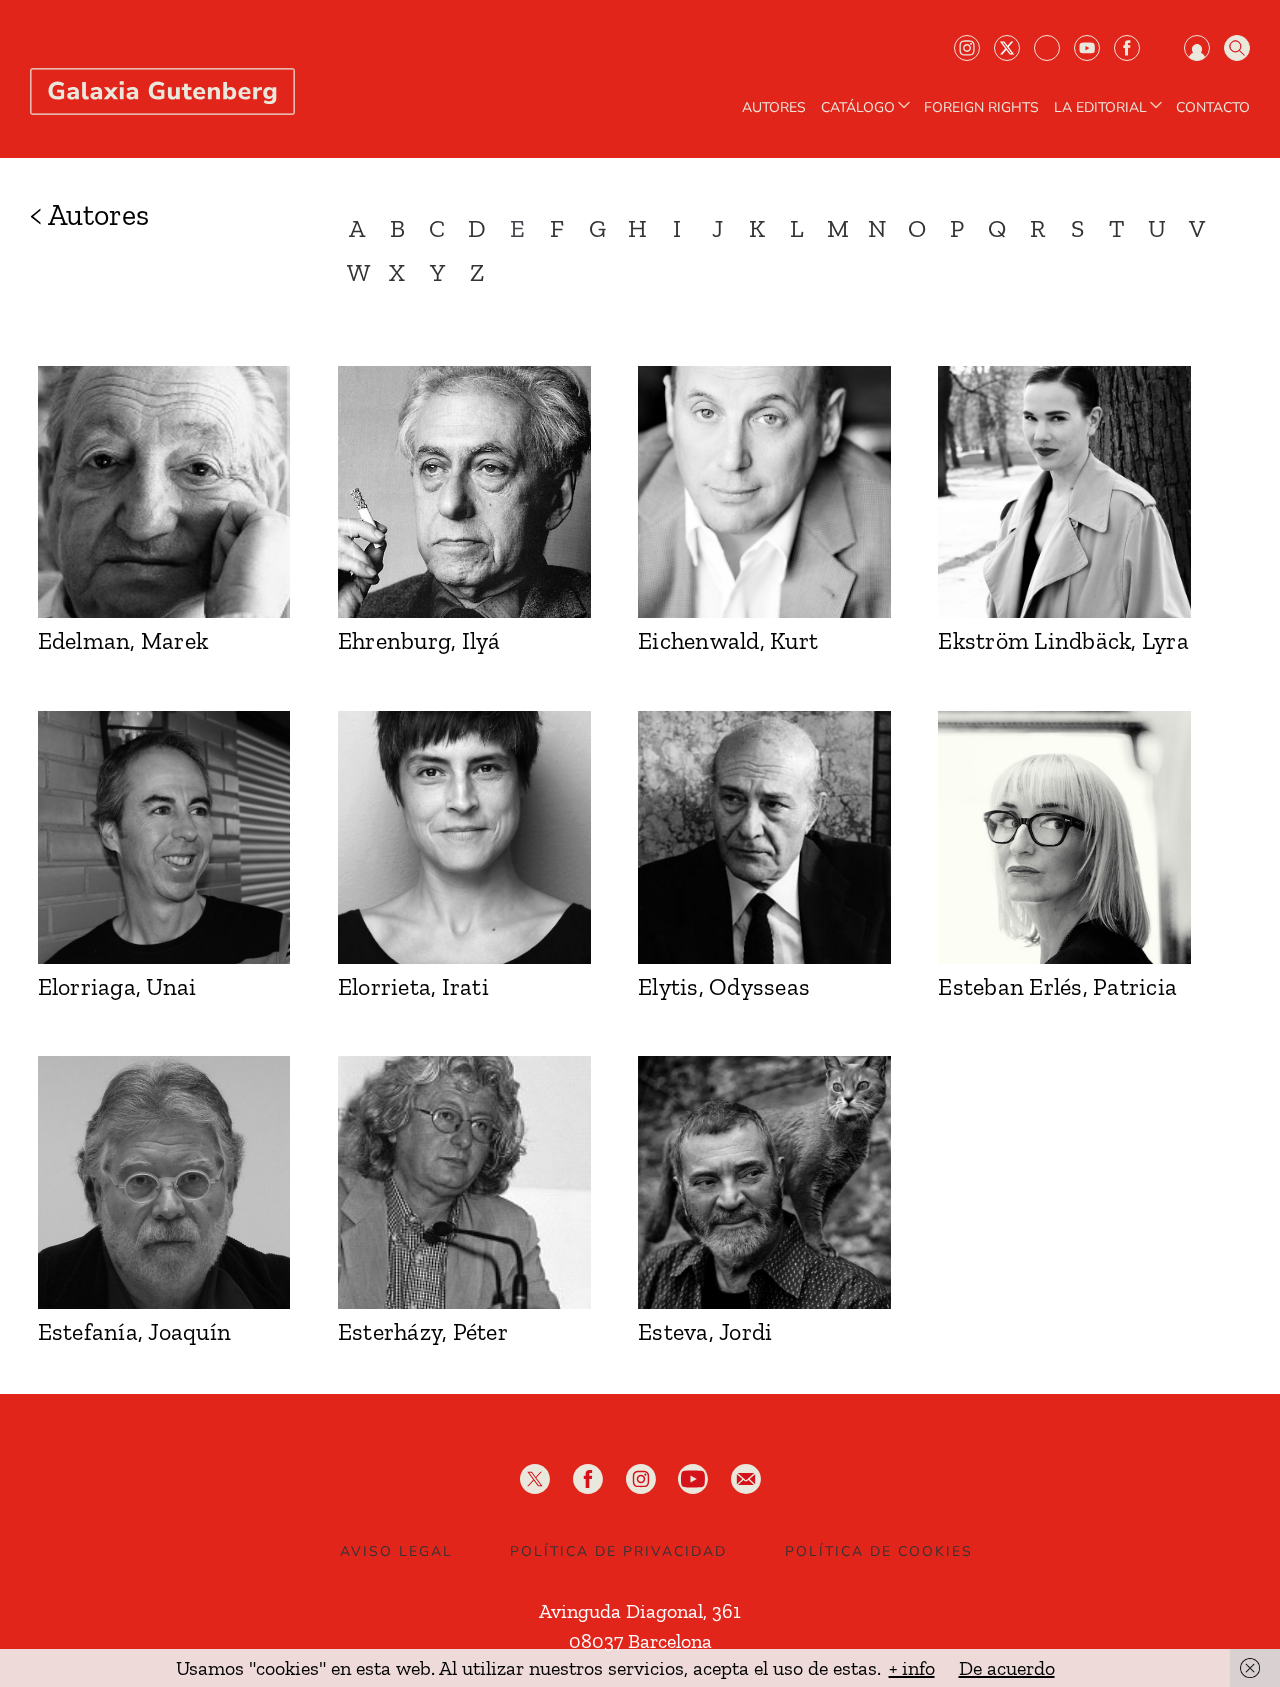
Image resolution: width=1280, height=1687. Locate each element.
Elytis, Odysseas (724, 986)
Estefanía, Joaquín (135, 1331)
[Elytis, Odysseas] (764, 837)
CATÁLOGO (858, 108)
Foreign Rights (981, 108)
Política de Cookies (879, 1551)
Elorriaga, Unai (117, 986)
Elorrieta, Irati (413, 986)
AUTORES (774, 108)
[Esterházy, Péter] (464, 1182)
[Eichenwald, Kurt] (764, 492)
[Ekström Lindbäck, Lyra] (1064, 492)
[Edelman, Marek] (164, 492)
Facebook (1127, 48)
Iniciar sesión (1197, 48)
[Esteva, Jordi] (764, 1182)
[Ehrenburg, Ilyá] (464, 492)
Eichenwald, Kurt (728, 640)
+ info (912, 1668)
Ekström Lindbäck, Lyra (1063, 640)
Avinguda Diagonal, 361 (640, 1611)
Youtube (1087, 48)
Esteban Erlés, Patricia (1057, 986)
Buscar (1237, 48)
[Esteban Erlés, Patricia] (1064, 837)
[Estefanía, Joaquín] (164, 1182)
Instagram (967, 48)
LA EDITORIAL (1100, 108)
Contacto (1213, 108)
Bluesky (1047, 48)
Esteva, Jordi (705, 1331)
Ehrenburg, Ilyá (419, 640)
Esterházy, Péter (423, 1331)
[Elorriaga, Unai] (164, 837)
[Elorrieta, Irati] (464, 837)
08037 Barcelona (640, 1641)
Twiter (1007, 48)
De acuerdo (1007, 1668)
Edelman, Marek (123, 640)
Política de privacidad (618, 1551)
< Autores (89, 215)
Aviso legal (396, 1551)
